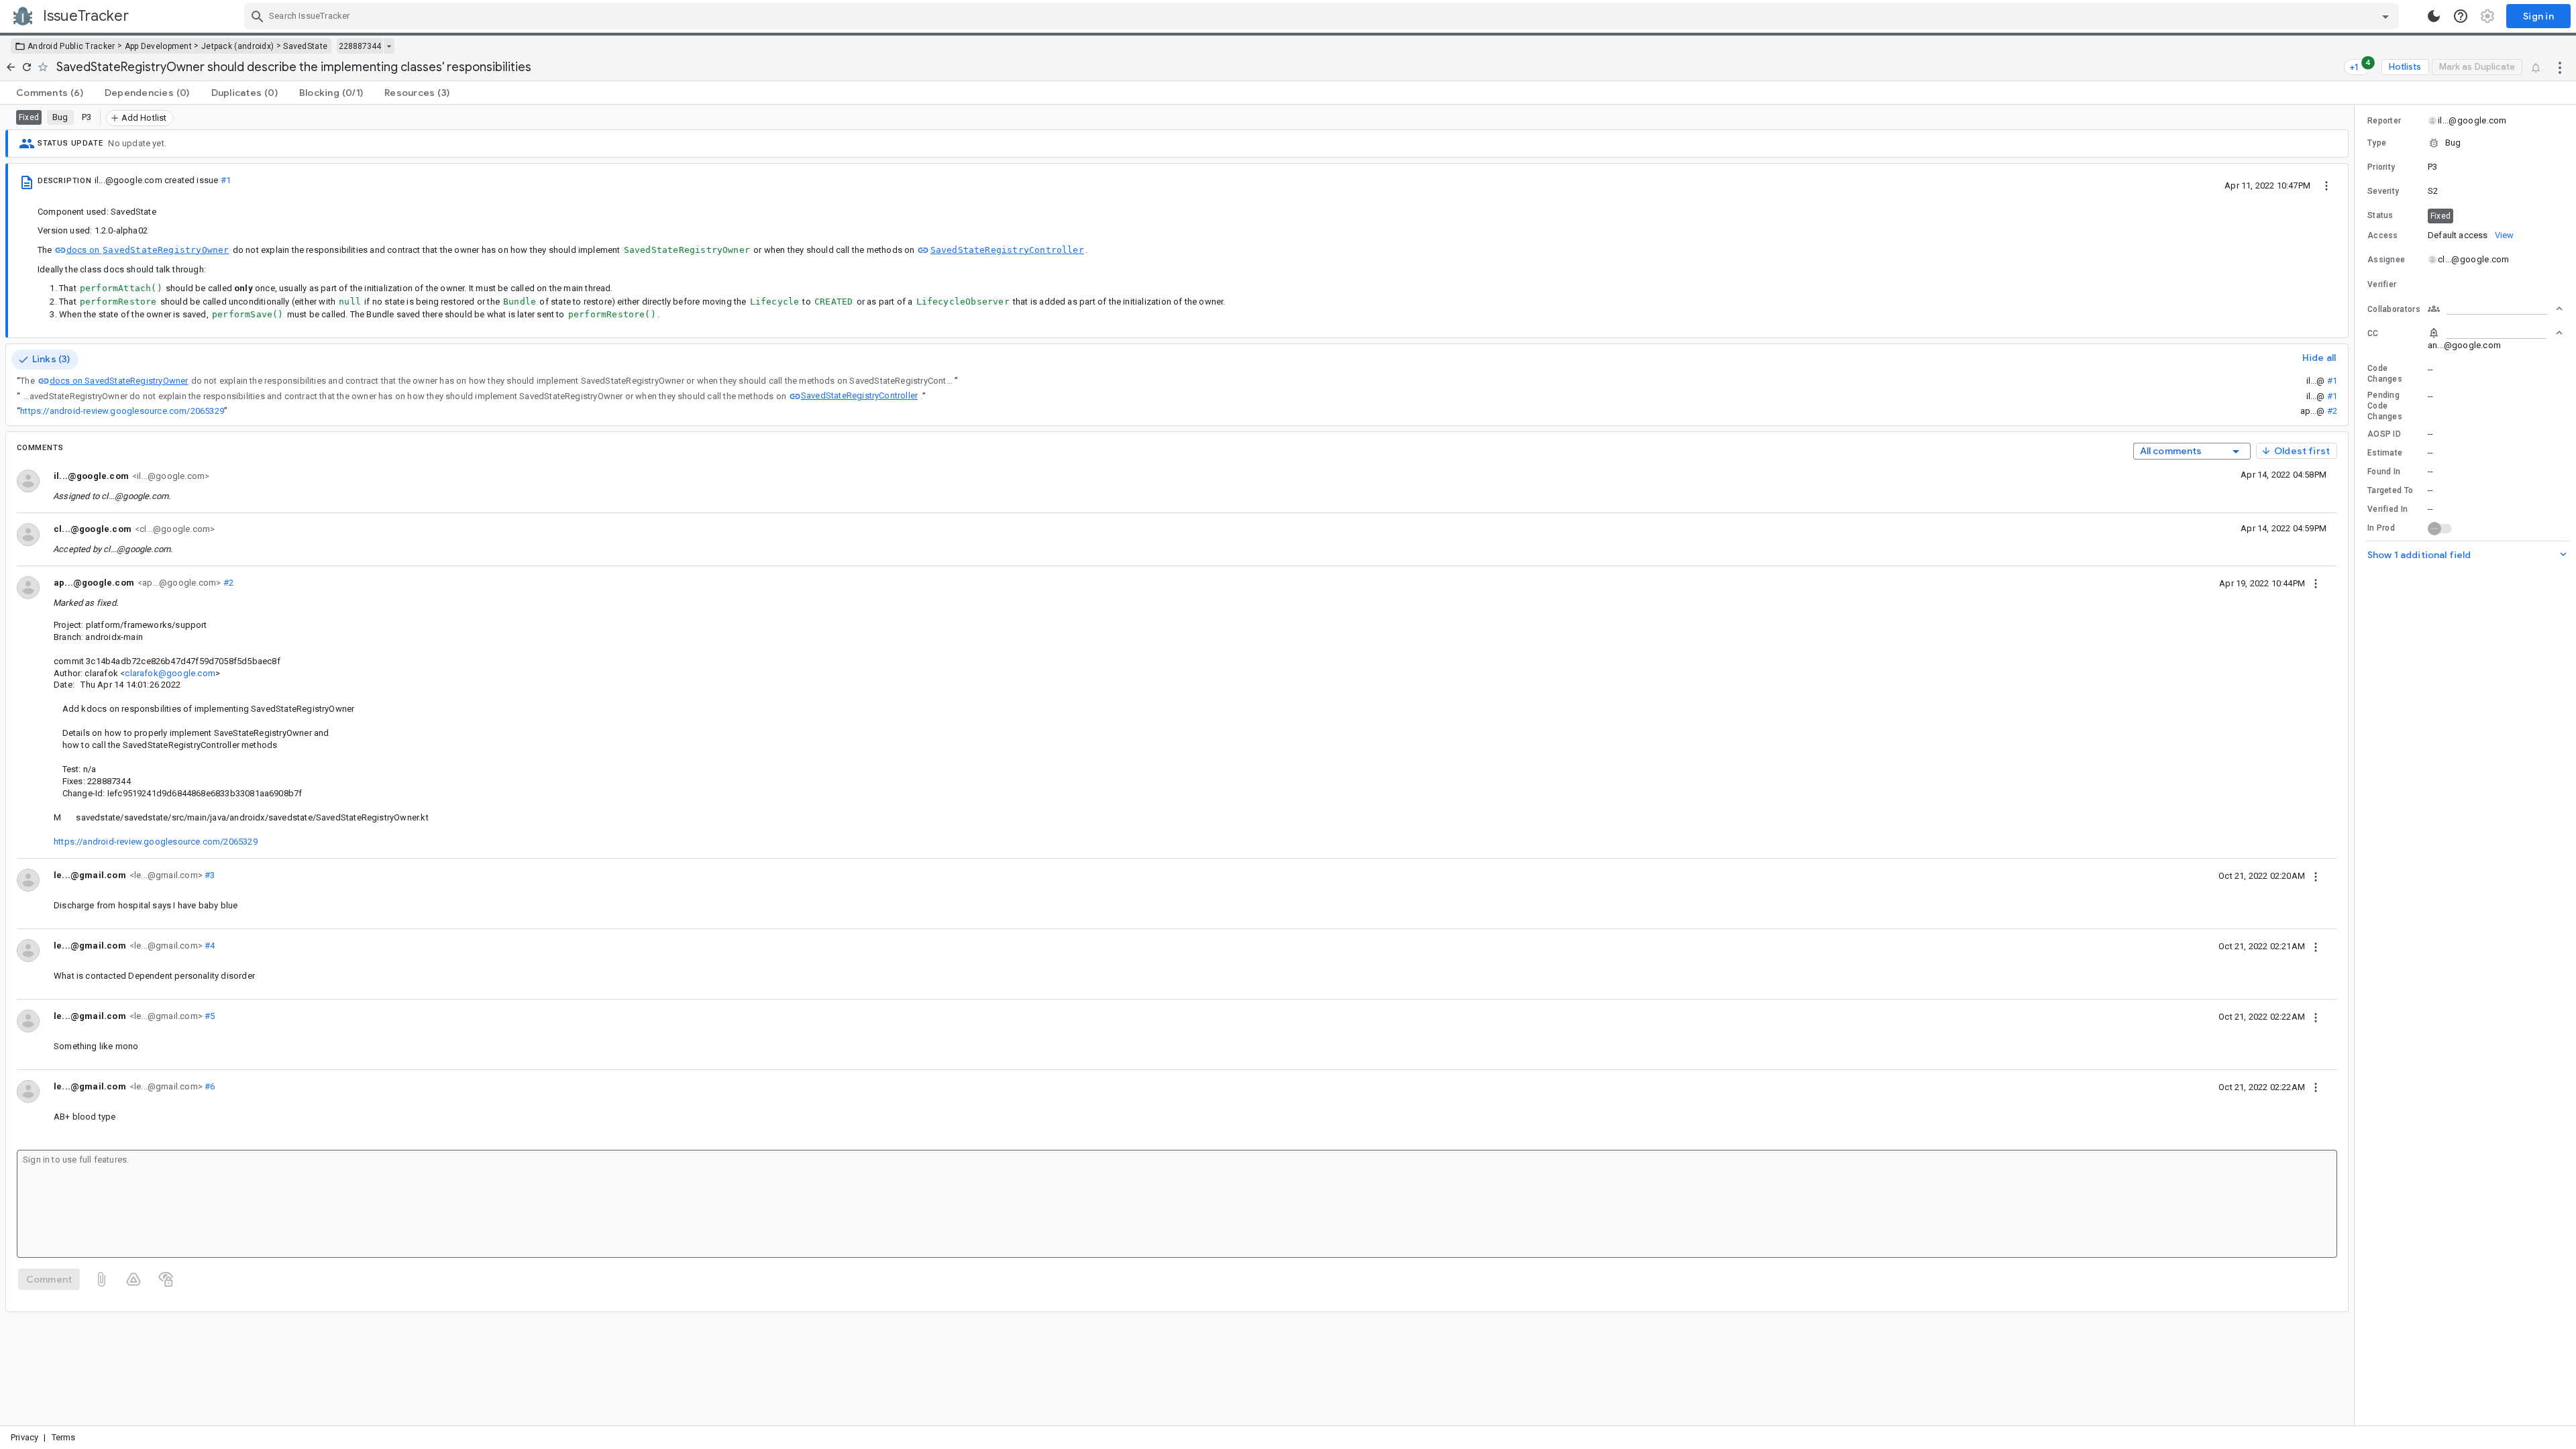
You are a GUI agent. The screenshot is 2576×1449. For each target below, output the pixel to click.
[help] (2461, 16)
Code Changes (2385, 374)
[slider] (2357, 765)
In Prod (2381, 528)
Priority (2381, 167)
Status (2380, 215)
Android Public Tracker (71, 46)
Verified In (2387, 509)
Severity (2383, 191)
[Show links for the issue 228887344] (389, 46)
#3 (209, 875)
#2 (2332, 411)
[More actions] (2560, 67)
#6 (209, 1086)
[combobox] (1323, 16)
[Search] (258, 16)
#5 (209, 1016)
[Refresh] (27, 67)
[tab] (50, 93)
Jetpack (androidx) (237, 46)
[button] (2465, 143)
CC (2373, 333)
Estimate (2385, 453)
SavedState (305, 46)
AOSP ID (2384, 434)
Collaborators (2394, 309)
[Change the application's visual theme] (2434, 16)
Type (2377, 143)
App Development (159, 46)
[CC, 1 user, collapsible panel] (2495, 333)
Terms (64, 1437)
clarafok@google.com (170, 673)
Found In (2384, 472)
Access (2383, 235)
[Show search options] (2385, 16)
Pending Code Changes (2385, 406)
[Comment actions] (2316, 583)
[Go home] (11, 67)
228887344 (360, 46)
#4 (209, 946)
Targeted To (2390, 490)
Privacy (24, 1437)
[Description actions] (2326, 185)
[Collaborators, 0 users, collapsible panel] (2495, 309)
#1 (226, 180)
